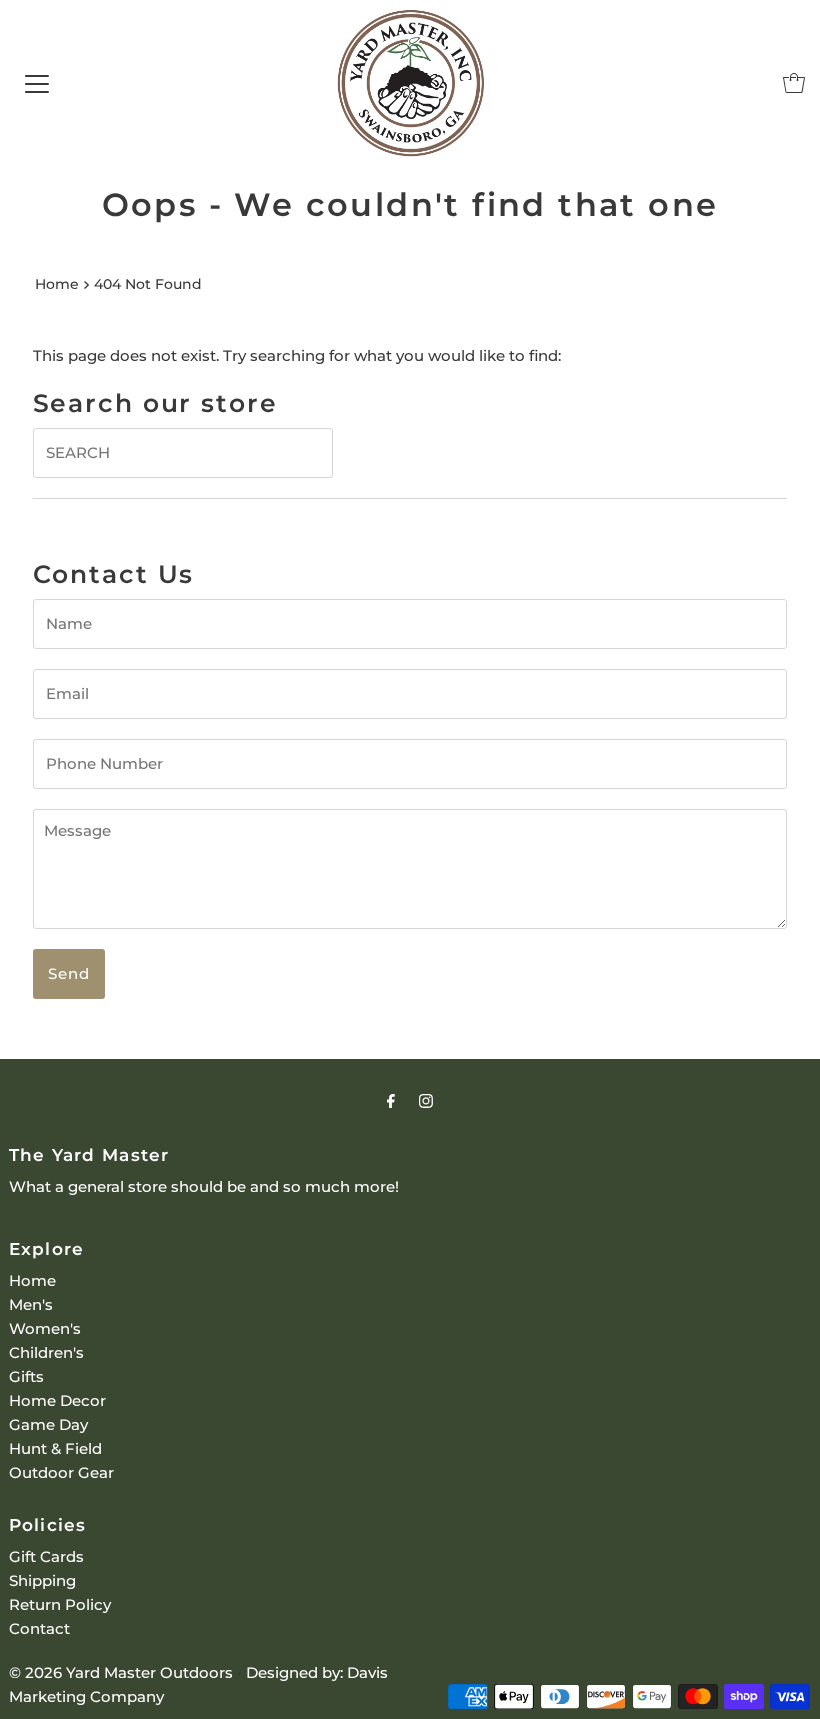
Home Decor (57, 1400)
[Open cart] (794, 83)
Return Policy (60, 1604)
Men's (31, 1304)
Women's (45, 1328)
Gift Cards (46, 1556)
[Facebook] (391, 1101)
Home (57, 284)
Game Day (48, 1424)
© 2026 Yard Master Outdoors (121, 1672)
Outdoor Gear (61, 1472)
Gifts (26, 1376)
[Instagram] (426, 1101)
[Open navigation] (37, 83)
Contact (39, 1628)
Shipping (42, 1580)
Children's (46, 1352)
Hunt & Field (55, 1448)
